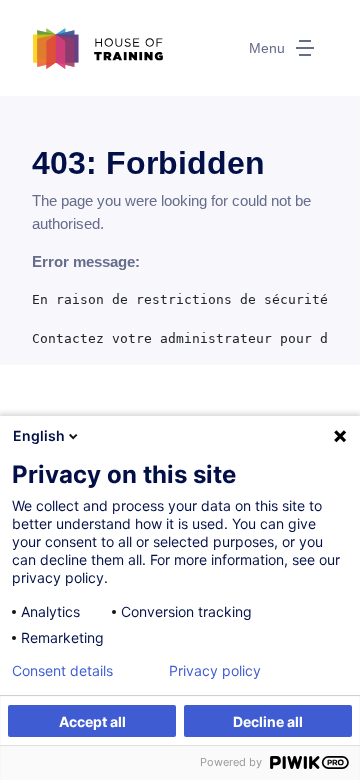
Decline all (268, 721)
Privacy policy (215, 671)
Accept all (92, 721)
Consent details (62, 671)
